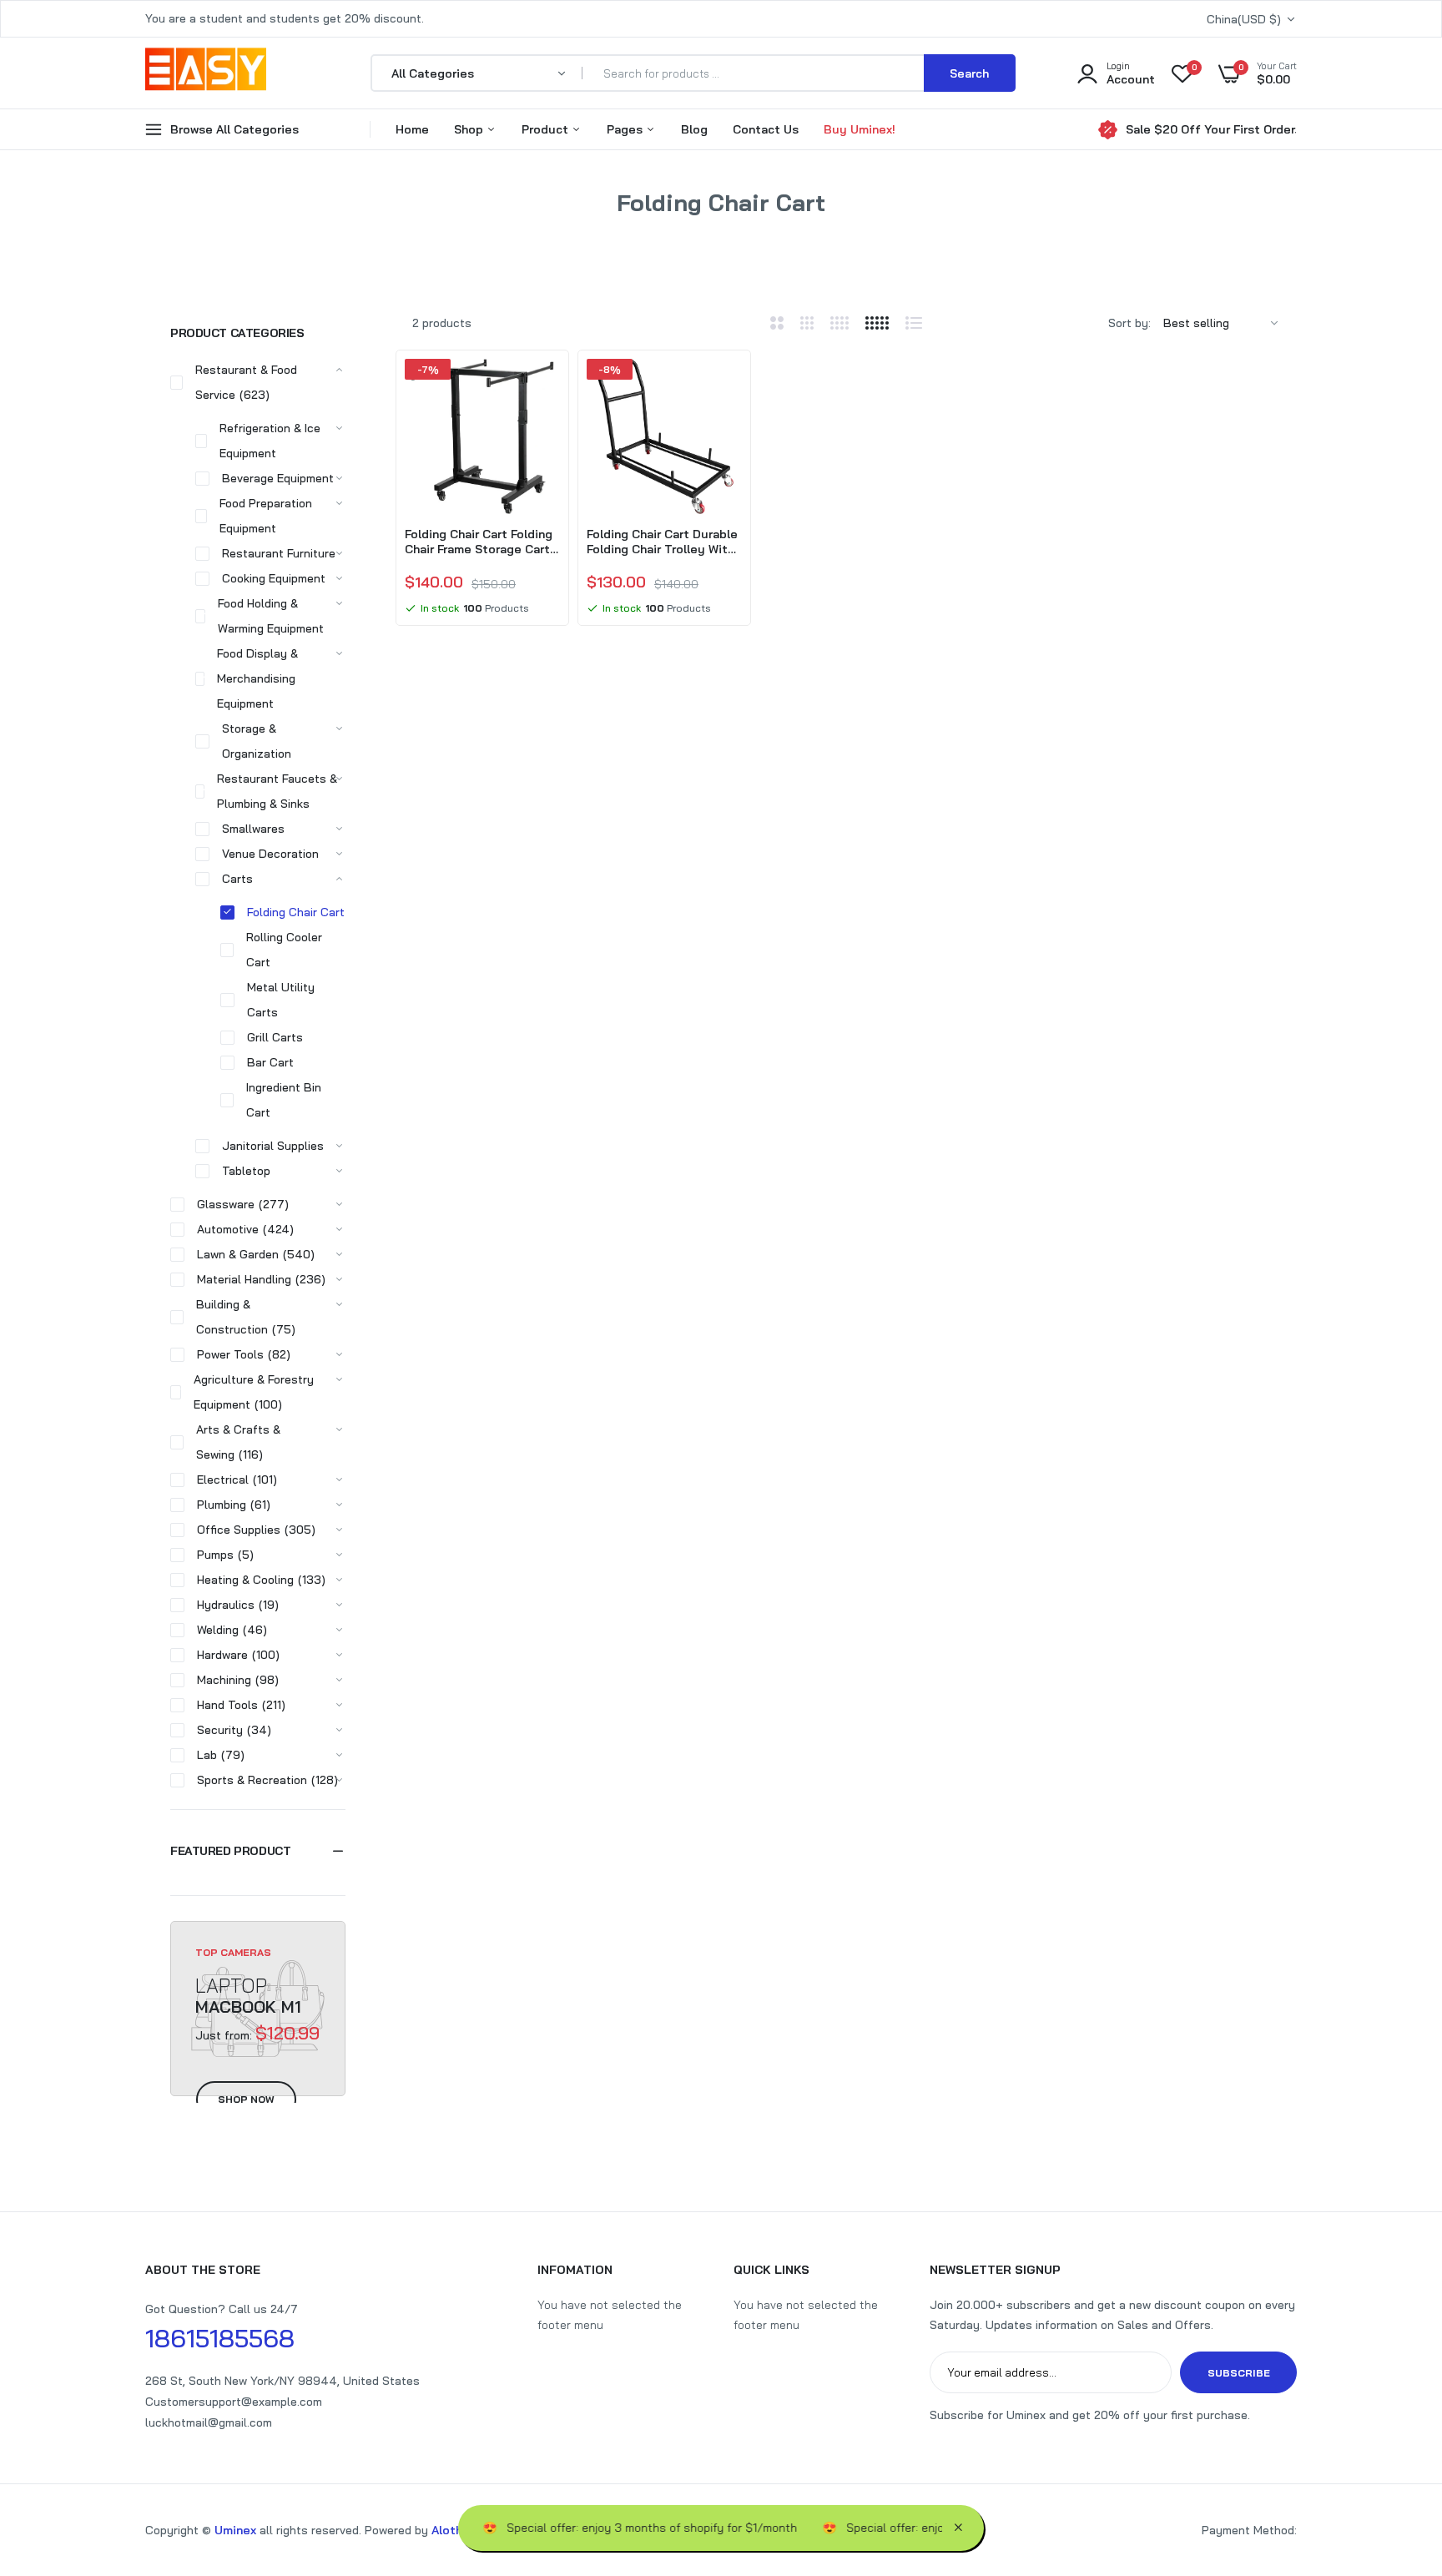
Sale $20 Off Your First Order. (1211, 129)
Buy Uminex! (860, 129)
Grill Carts (275, 1037)
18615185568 (220, 2338)
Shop (470, 129)
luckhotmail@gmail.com (209, 2422)
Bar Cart (270, 1062)
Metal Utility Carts (281, 1000)
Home (412, 129)
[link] (545, 386)
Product (547, 129)
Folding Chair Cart (296, 912)
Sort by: (1129, 323)
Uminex (235, 2530)
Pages (626, 129)
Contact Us (766, 129)
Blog (694, 129)
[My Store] (206, 73)
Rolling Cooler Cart (284, 950)
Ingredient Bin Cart (284, 1100)
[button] (258, 1851)
